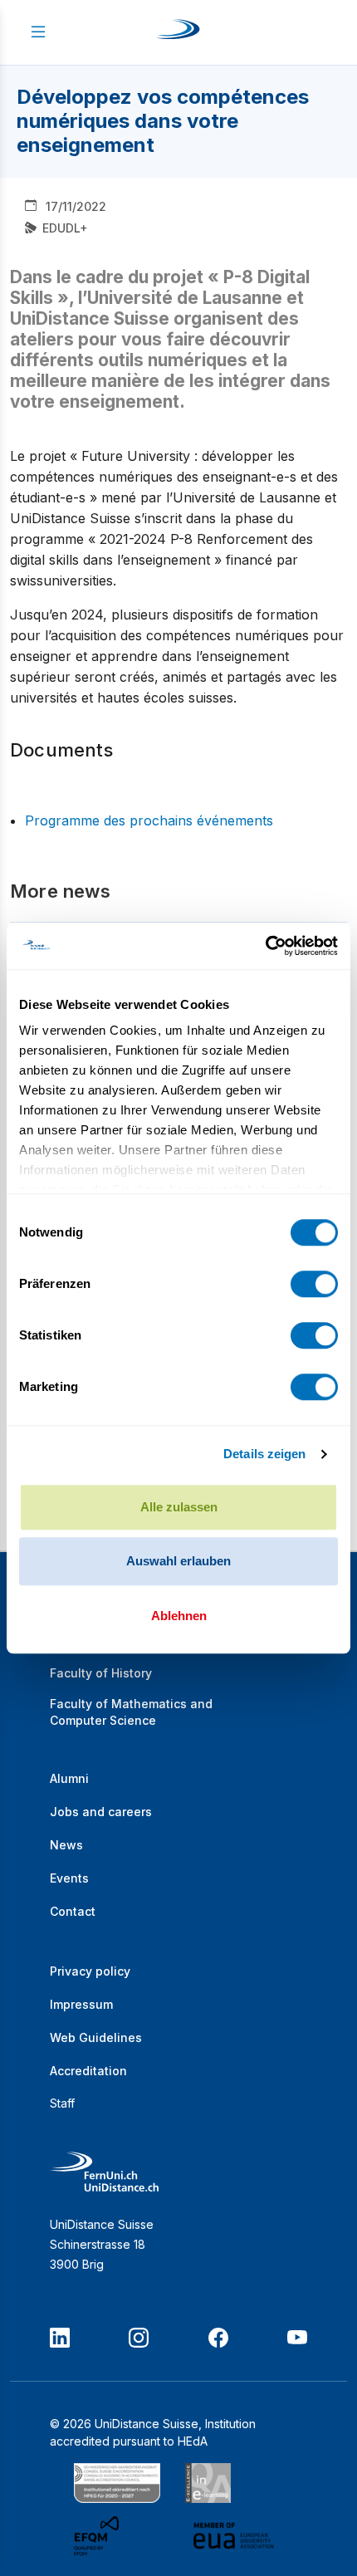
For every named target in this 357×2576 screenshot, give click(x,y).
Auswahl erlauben (178, 1561)
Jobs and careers (101, 1812)
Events (69, 1878)
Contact (73, 1911)
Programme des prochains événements (149, 820)
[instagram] (139, 2338)
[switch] (314, 1284)
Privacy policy (90, 1971)
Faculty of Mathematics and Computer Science (131, 1712)
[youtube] (297, 2338)
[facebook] (218, 2338)
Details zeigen (264, 1454)
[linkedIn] (60, 2338)
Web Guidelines (96, 2037)
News (66, 1845)
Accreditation (88, 2071)
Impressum (81, 2004)
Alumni (69, 1778)
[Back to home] (178, 32)
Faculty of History (101, 1673)
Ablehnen (179, 1616)
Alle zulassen (179, 1507)
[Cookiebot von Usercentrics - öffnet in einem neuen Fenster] (265, 946)
